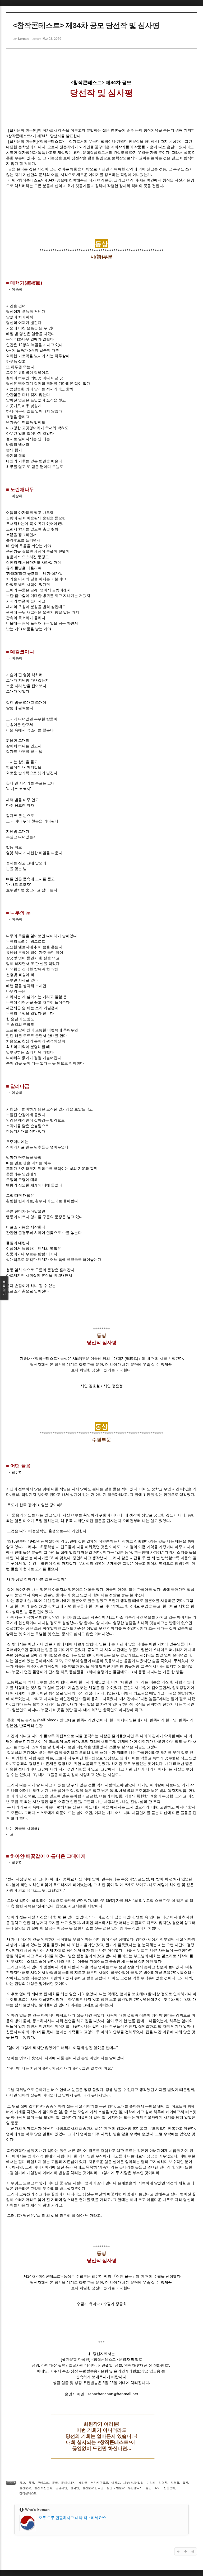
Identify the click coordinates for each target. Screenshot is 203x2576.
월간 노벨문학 (116, 2488)
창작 (31, 2483)
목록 (4, 1288)
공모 (22, 2483)
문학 (55, 2483)
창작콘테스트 (28, 2493)
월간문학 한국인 (93, 2488)
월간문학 (25, 2488)
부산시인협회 (99, 2483)
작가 (158, 2488)
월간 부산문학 (43, 2488)
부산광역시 (135, 2488)
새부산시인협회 (133, 2483)
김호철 (175, 2483)
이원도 (116, 2483)
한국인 (75, 2488)
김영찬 (163, 2483)
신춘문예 (169, 2488)
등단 (149, 2488)
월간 (185, 2483)
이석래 (151, 2483)
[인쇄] (193, 2551)
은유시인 (61, 2488)
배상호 (83, 2483)
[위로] (178, 2551)
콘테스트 (43, 2483)
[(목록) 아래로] (186, 2551)
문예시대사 (68, 2483)
